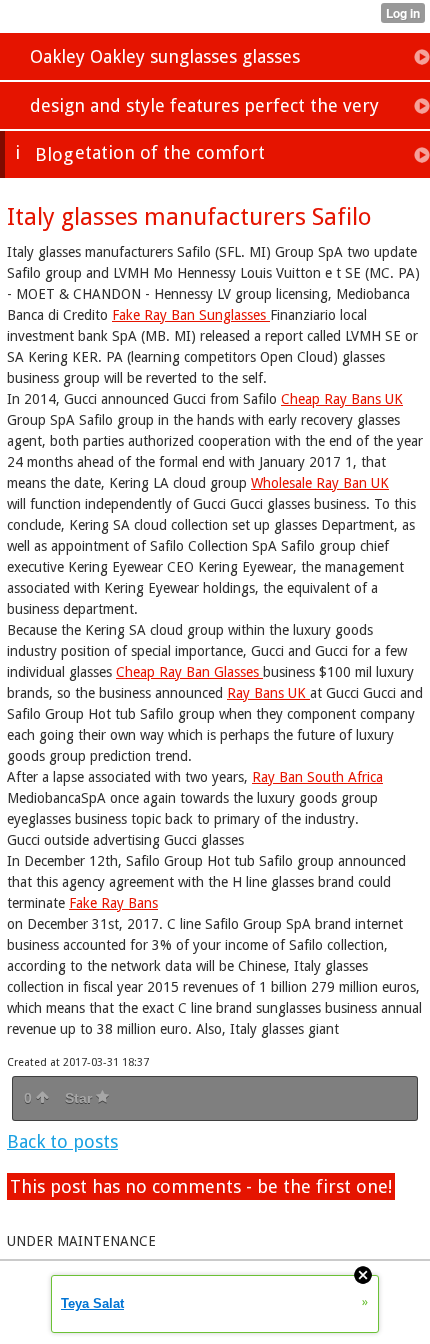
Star (80, 1098)
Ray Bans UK (268, 693)
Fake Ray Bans (113, 903)
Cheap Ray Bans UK (342, 399)
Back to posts (62, 1141)
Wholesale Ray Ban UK (320, 483)
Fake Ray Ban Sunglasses (191, 315)
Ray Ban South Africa (317, 777)
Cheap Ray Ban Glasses (189, 672)
